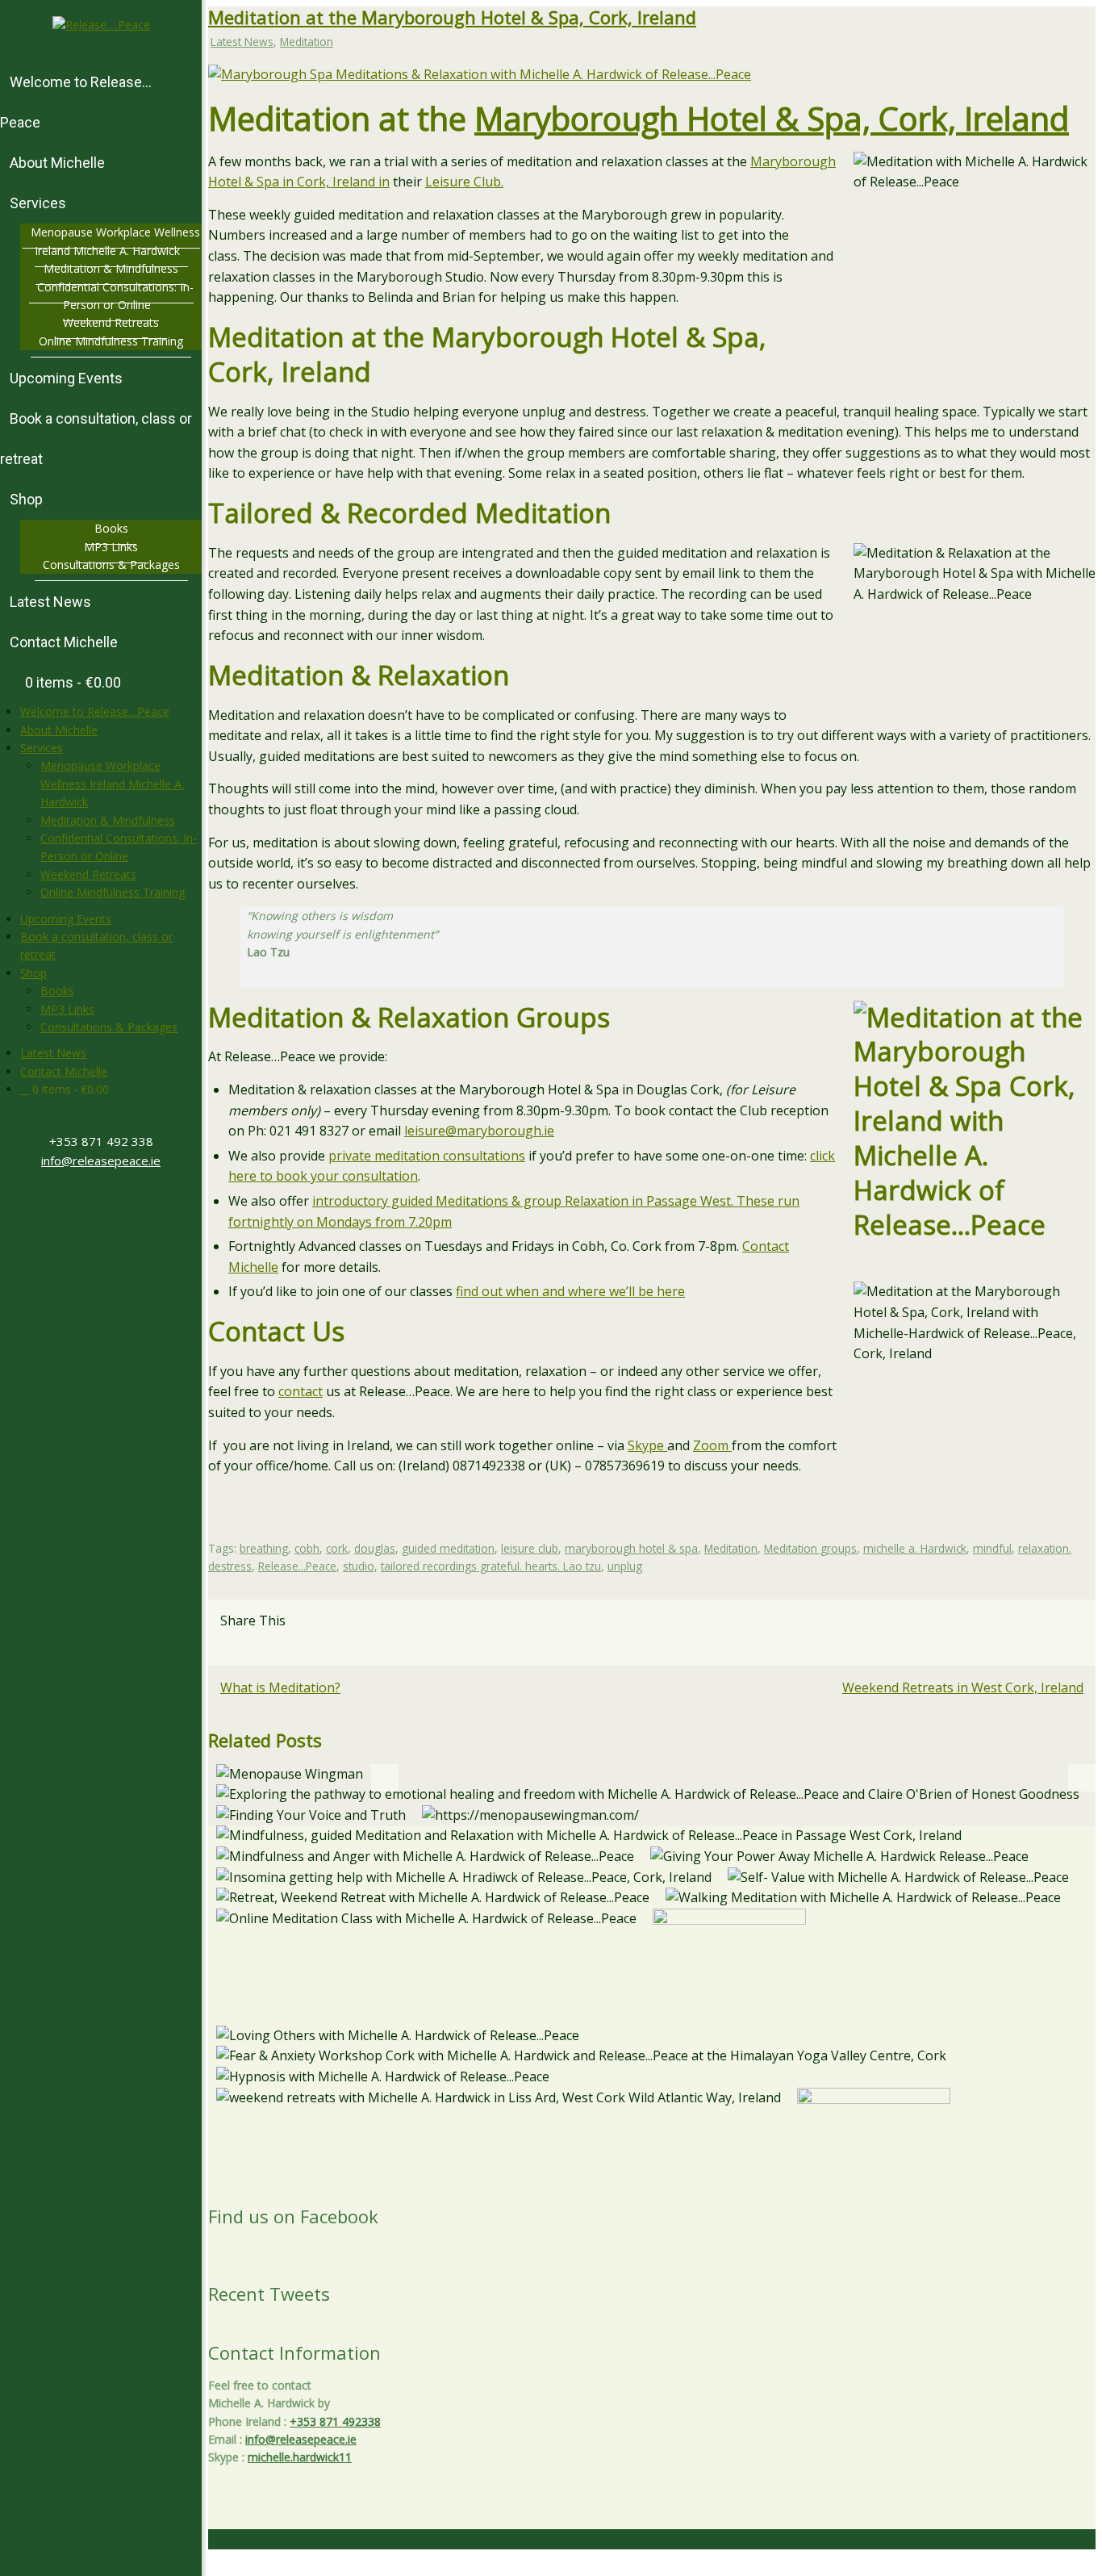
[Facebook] (94, 1202)
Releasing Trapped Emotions (648, 1798)
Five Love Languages (729, 1949)
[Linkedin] (228, 1646)
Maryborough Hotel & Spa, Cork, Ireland (772, 118)
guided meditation (448, 1548)
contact (301, 1391)
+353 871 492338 (335, 2421)
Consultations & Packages (109, 1027)
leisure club (530, 1548)
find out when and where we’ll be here (570, 1291)
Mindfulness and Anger (425, 1860)
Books (57, 991)
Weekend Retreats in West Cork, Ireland (963, 1687)
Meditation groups (810, 1548)
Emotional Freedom (581, 2059)
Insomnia (464, 1881)
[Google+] (101, 1202)
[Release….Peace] (101, 25)
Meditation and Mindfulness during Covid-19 (589, 1839)
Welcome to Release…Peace (95, 711)
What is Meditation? (280, 1687)
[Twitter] (88, 1202)
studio (359, 1566)
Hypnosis (383, 2080)
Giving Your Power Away (840, 1860)
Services (42, 748)
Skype (647, 1445)
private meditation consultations (427, 1156)
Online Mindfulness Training (113, 892)
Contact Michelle (64, 1071)
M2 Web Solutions (1052, 2566)
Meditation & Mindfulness (108, 820)
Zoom (712, 1445)
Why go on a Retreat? (433, 1901)
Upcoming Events (66, 919)
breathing (264, 1548)
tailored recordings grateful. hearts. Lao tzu (491, 1566)
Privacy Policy (858, 2566)
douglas (375, 1548)
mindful (992, 1548)
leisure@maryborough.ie (479, 1131)
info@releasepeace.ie (101, 1160)
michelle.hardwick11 (300, 2457)
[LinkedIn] (114, 1202)
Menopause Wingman (531, 1819)
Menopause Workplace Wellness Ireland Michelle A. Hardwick (112, 784)
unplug (625, 1566)
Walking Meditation (864, 1901)
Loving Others (398, 2039)
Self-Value (899, 1881)
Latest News (53, 1053)
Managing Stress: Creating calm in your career (426, 1922)
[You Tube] (107, 1202)
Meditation (307, 42)
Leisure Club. (464, 182)
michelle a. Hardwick (915, 1548)
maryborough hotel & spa (631, 1548)
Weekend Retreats (88, 874)
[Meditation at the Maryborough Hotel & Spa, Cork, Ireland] (480, 74)
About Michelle (59, 730)
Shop (33, 973)
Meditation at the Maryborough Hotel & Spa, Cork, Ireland (452, 17)
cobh (307, 1548)
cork (337, 1548)
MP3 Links (67, 1009)
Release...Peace (297, 1566)
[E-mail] (244, 1646)
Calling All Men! (289, 1777)
